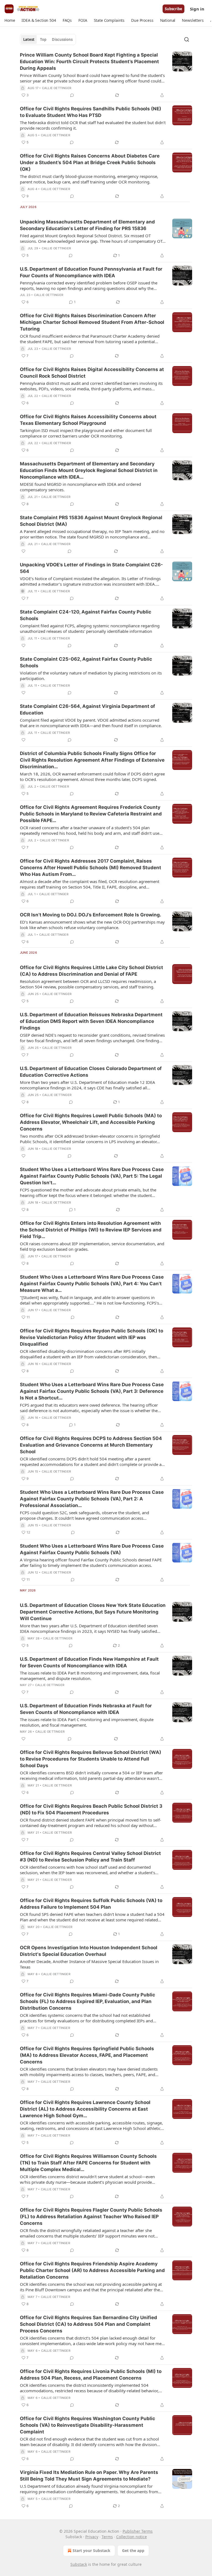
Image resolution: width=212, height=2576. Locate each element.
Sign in (197, 9)
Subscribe (173, 9)
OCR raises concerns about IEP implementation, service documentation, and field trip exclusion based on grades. (92, 1246)
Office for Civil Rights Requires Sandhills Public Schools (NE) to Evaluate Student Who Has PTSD (91, 112)
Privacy (92, 2537)
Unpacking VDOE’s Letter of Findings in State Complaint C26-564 (91, 568)
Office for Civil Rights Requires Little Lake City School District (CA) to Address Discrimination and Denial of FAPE (92, 971)
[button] (10, 20)
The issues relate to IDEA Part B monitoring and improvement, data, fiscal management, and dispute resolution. (90, 1676)
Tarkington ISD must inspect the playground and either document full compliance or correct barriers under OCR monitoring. (86, 433)
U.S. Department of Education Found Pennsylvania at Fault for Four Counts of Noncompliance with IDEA (91, 272)
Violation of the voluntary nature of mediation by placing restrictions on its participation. (91, 676)
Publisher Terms (138, 2531)
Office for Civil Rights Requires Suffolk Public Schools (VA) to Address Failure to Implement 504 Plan (91, 1904)
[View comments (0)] (72, 95)
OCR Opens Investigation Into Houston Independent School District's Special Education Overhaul (89, 1951)
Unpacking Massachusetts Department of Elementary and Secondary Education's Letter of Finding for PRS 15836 (87, 225)
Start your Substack (92, 2550)
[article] (106, 75)
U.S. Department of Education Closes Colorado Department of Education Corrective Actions (91, 1072)
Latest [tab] (29, 39)
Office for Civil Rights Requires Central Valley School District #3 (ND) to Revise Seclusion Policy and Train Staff (90, 1857)
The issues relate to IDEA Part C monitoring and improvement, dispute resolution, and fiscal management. (87, 1722)
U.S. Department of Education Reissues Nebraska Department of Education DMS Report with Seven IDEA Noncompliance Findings (91, 1021)
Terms (107, 2537)
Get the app (133, 2550)
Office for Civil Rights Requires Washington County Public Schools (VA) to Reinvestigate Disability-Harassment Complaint (88, 2425)
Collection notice (132, 2537)
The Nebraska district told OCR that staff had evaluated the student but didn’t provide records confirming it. (93, 125)
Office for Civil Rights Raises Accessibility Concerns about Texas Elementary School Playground (88, 420)
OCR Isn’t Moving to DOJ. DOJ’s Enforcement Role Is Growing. (91, 915)
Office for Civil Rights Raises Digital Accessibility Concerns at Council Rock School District (92, 373)
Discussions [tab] (62, 39)
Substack (79, 2564)
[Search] (187, 39)
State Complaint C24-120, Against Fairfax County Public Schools (86, 615)
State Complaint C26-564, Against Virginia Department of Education (88, 710)
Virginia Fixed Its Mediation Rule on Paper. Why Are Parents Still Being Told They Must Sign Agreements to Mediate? (89, 2476)
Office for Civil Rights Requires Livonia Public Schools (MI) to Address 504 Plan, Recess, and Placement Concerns (91, 2375)
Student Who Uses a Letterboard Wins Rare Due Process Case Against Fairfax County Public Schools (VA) (92, 1549)
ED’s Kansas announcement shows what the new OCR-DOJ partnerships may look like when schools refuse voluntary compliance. (92, 925)
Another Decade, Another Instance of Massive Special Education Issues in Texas (89, 1964)
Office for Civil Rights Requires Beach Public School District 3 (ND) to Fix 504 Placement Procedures (91, 1809)
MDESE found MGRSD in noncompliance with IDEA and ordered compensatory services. (80, 487)
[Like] (23, 551)
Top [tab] (43, 39)
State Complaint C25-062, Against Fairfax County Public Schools (86, 662)
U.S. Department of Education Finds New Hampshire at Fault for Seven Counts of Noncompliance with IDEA (89, 1662)
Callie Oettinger (57, 88)
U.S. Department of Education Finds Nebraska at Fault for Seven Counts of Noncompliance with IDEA (86, 1709)
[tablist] (48, 39)
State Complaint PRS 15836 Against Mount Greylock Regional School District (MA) (91, 521)
